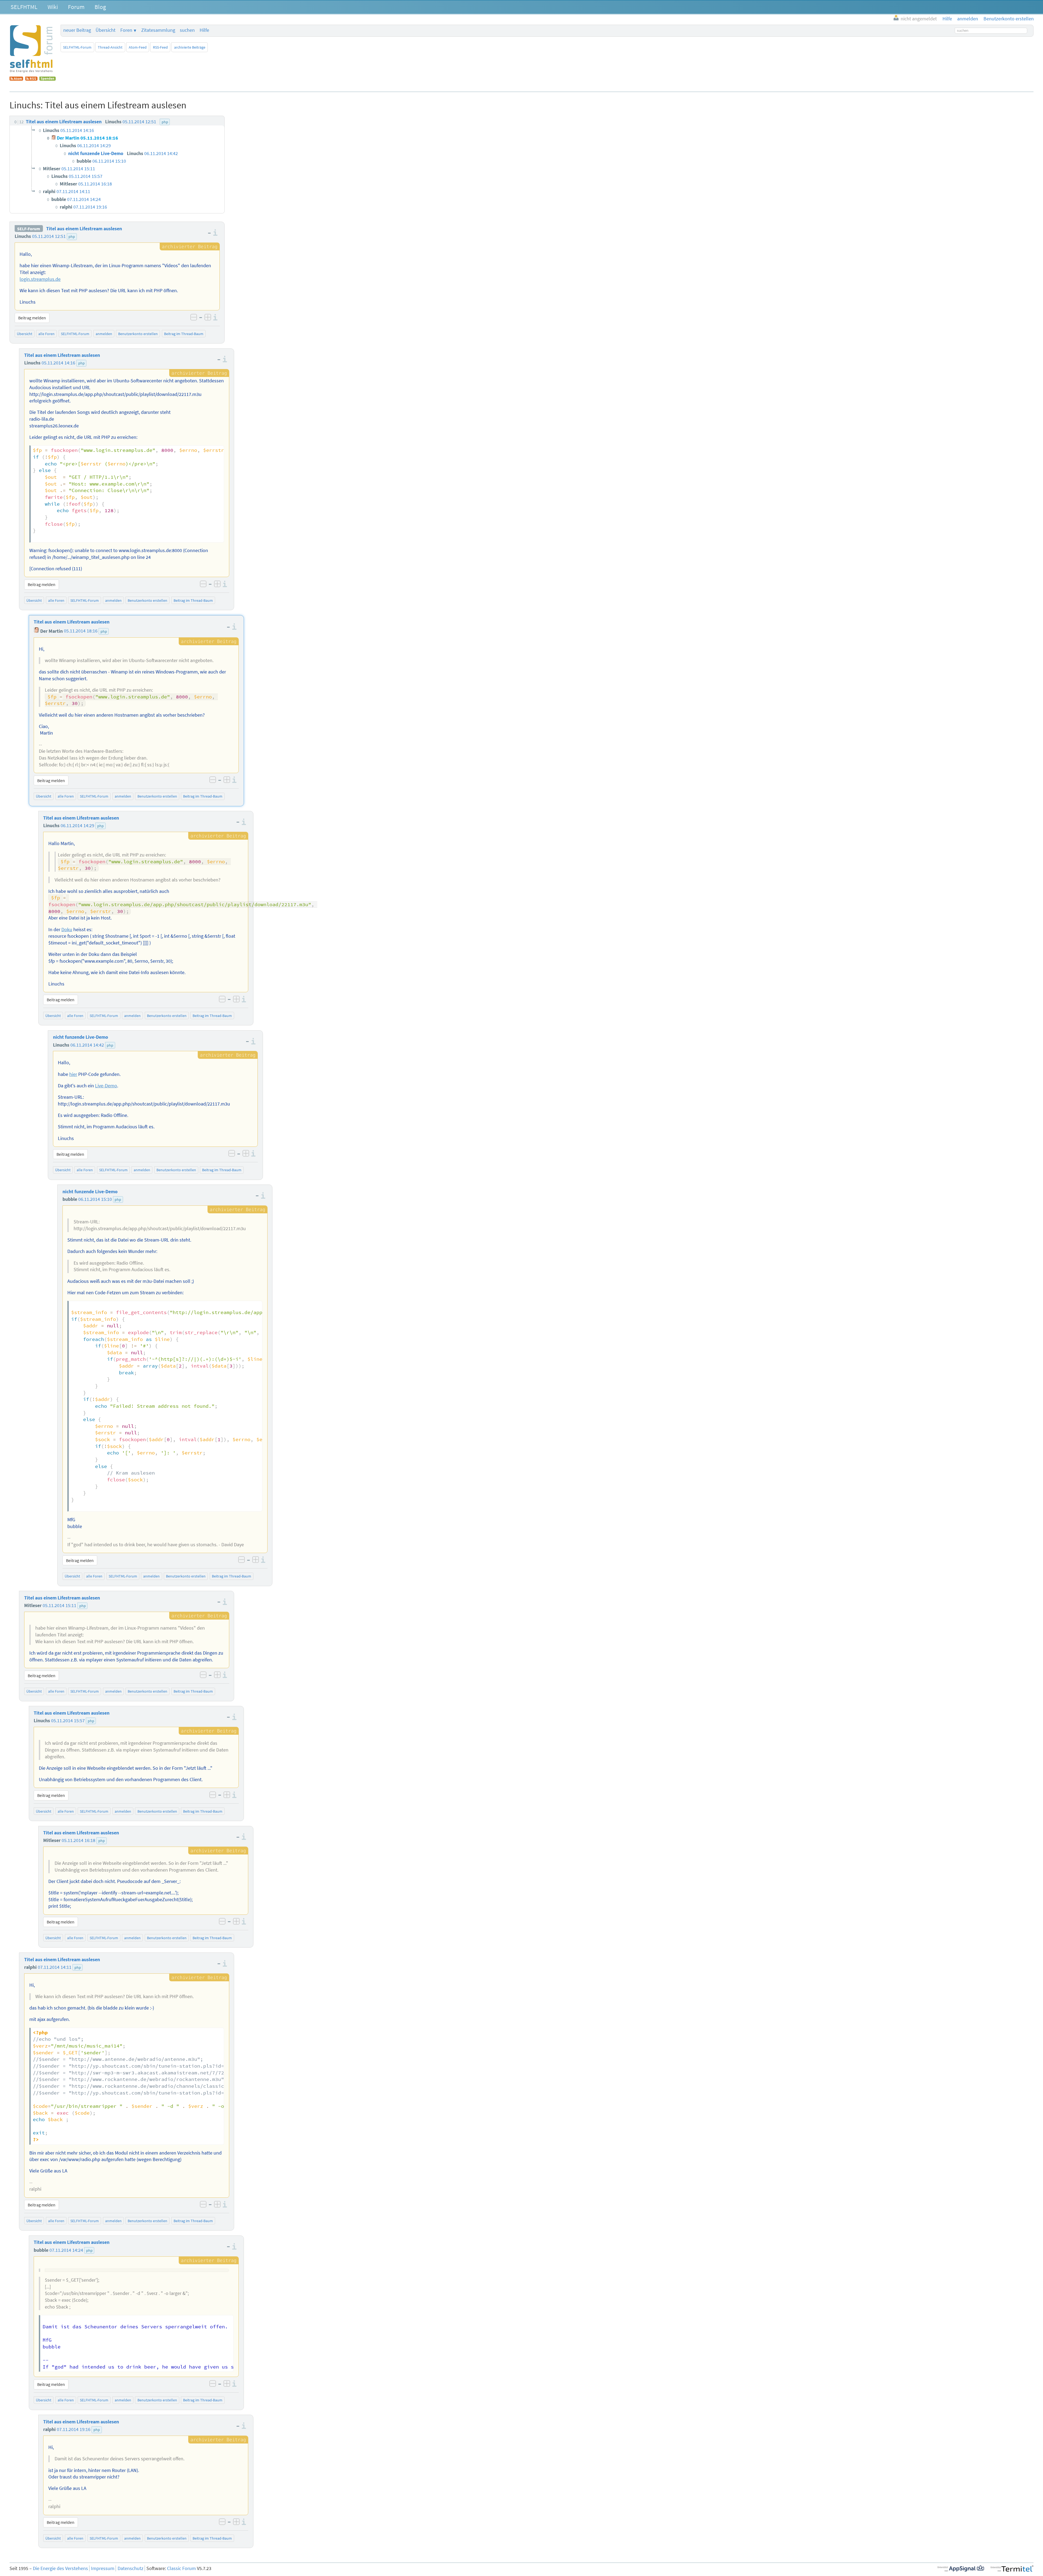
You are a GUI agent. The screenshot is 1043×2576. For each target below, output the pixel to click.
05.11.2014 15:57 (68, 1721)
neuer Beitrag (77, 30)
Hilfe (204, 30)
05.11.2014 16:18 (78, 1840)
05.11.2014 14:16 (58, 363)
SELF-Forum (29, 229)
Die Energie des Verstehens (60, 2568)
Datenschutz (131, 2568)
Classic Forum (181, 2568)
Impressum (103, 2568)
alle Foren (46, 334)
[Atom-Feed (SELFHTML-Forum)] (16, 79)
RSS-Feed (160, 47)
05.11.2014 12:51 (49, 236)
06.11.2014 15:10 (95, 1199)
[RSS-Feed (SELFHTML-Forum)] (31, 79)
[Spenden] (48, 79)
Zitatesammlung (158, 30)
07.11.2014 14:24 (66, 2250)
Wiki (53, 7)
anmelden (104, 334)
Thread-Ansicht (110, 47)
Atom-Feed (138, 47)
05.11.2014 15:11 (59, 1605)
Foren (126, 30)
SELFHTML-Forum (77, 47)
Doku (67, 930)
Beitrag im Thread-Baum (184, 334)
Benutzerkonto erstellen (138, 334)
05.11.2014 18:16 (81, 631)
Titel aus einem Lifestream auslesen (84, 229)
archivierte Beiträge (190, 47)
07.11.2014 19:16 (74, 2429)
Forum (76, 7)
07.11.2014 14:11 (55, 1967)
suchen (187, 30)
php (72, 237)
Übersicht (106, 30)
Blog (100, 7)
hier (73, 1074)
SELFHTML (24, 7)
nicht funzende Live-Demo (81, 1037)
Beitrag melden (32, 318)
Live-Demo (106, 1086)
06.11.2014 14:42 (87, 1045)
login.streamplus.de (40, 279)
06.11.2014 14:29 (77, 826)
